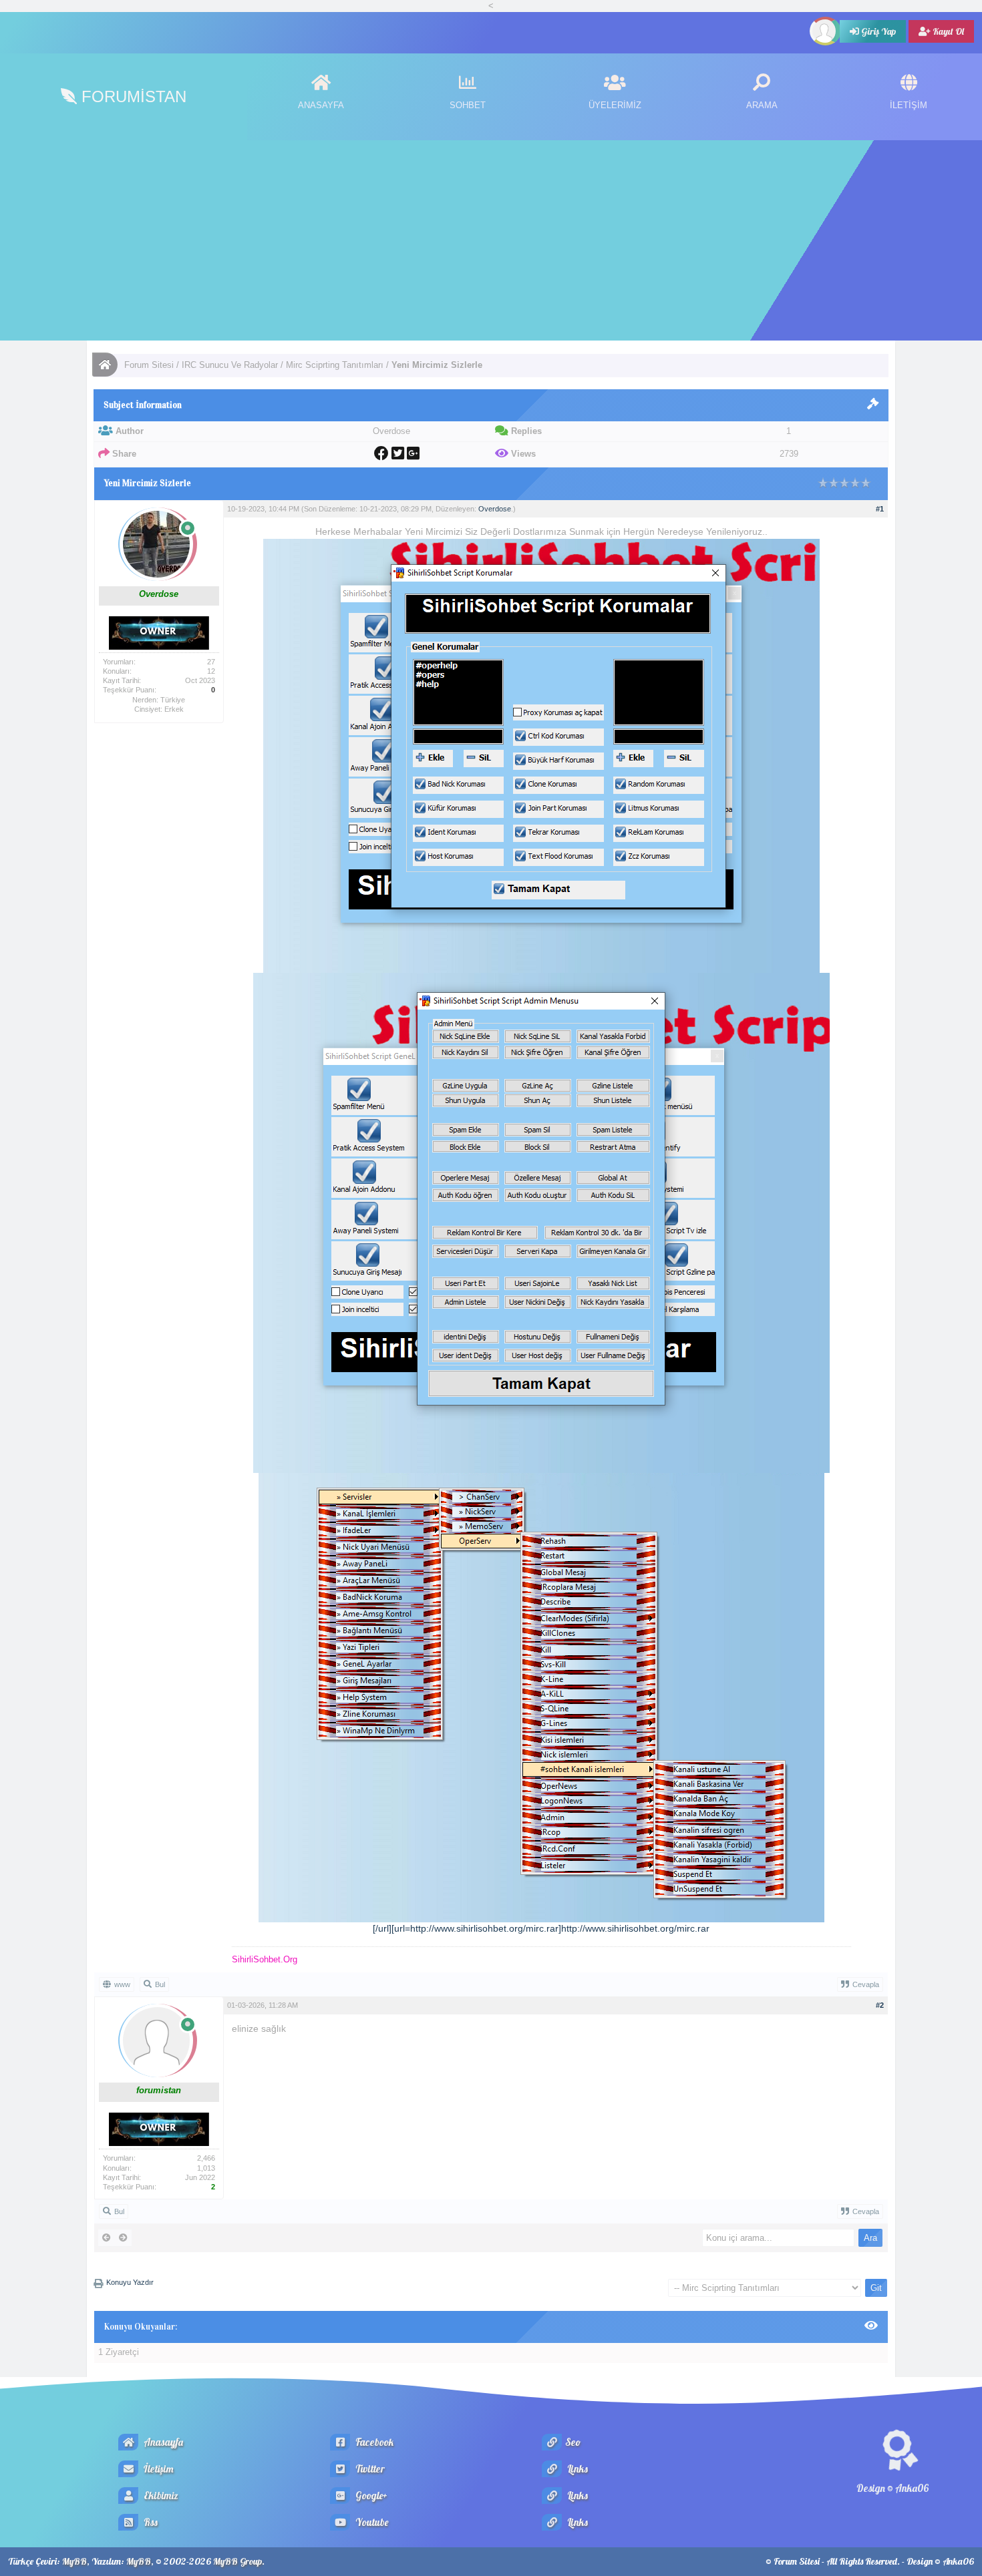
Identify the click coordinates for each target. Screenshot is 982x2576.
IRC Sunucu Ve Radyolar (230, 365)
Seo (573, 2442)
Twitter (369, 2469)
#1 (880, 509)
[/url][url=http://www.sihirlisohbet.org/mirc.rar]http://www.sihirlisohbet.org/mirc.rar (541, 1928)
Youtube (371, 2522)
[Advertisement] (491, 240)
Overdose (495, 509)
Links (577, 2469)
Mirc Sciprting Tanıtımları (335, 365)
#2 (880, 2005)
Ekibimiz (160, 2496)
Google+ (370, 2496)
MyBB (74, 2561)
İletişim (158, 2469)
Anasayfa (162, 2442)
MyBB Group (237, 2561)
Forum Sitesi (149, 365)
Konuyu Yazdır (130, 2282)
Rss (150, 2522)
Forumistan (132, 96)
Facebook (373, 2442)
